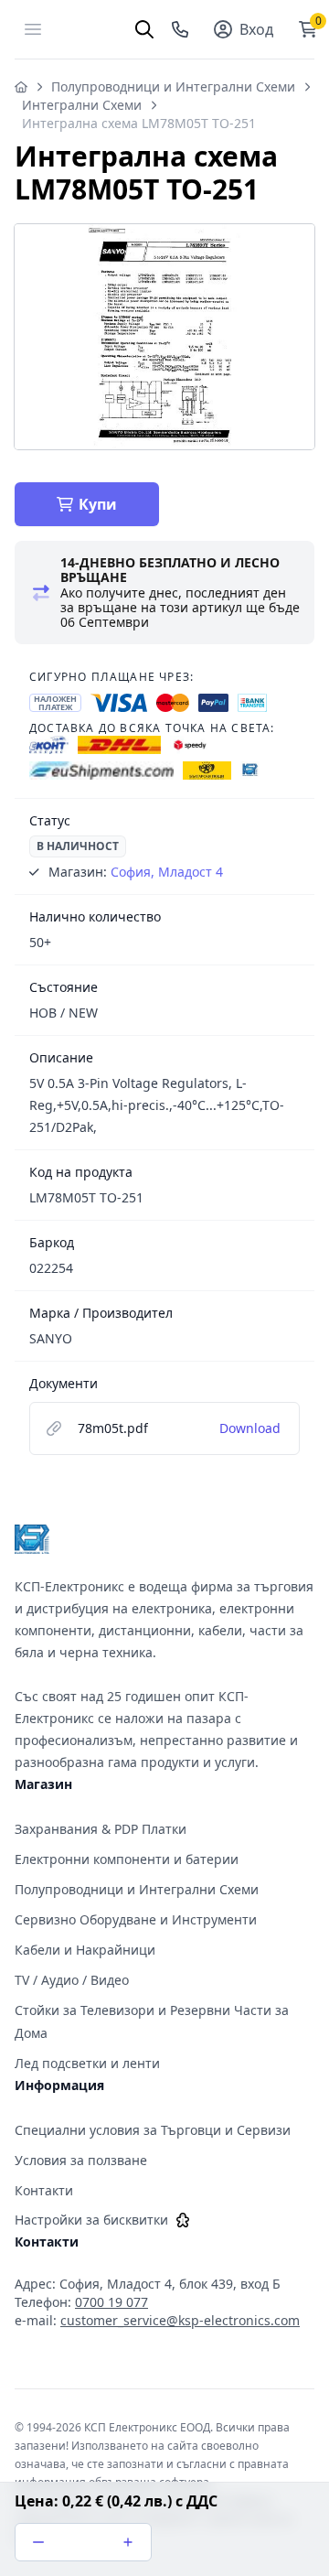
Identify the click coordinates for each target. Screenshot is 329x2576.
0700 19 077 (111, 2302)
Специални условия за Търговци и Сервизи (153, 2130)
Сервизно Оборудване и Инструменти (136, 1919)
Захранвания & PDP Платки (101, 1829)
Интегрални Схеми (82, 105)
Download (250, 1428)
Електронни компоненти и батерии (127, 1859)
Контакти (44, 2190)
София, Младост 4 (167, 872)
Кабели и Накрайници (85, 1950)
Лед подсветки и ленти (87, 2063)
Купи (98, 504)
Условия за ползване (81, 2160)
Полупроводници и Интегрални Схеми (173, 86)
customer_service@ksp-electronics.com (180, 2320)
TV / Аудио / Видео (72, 1980)
